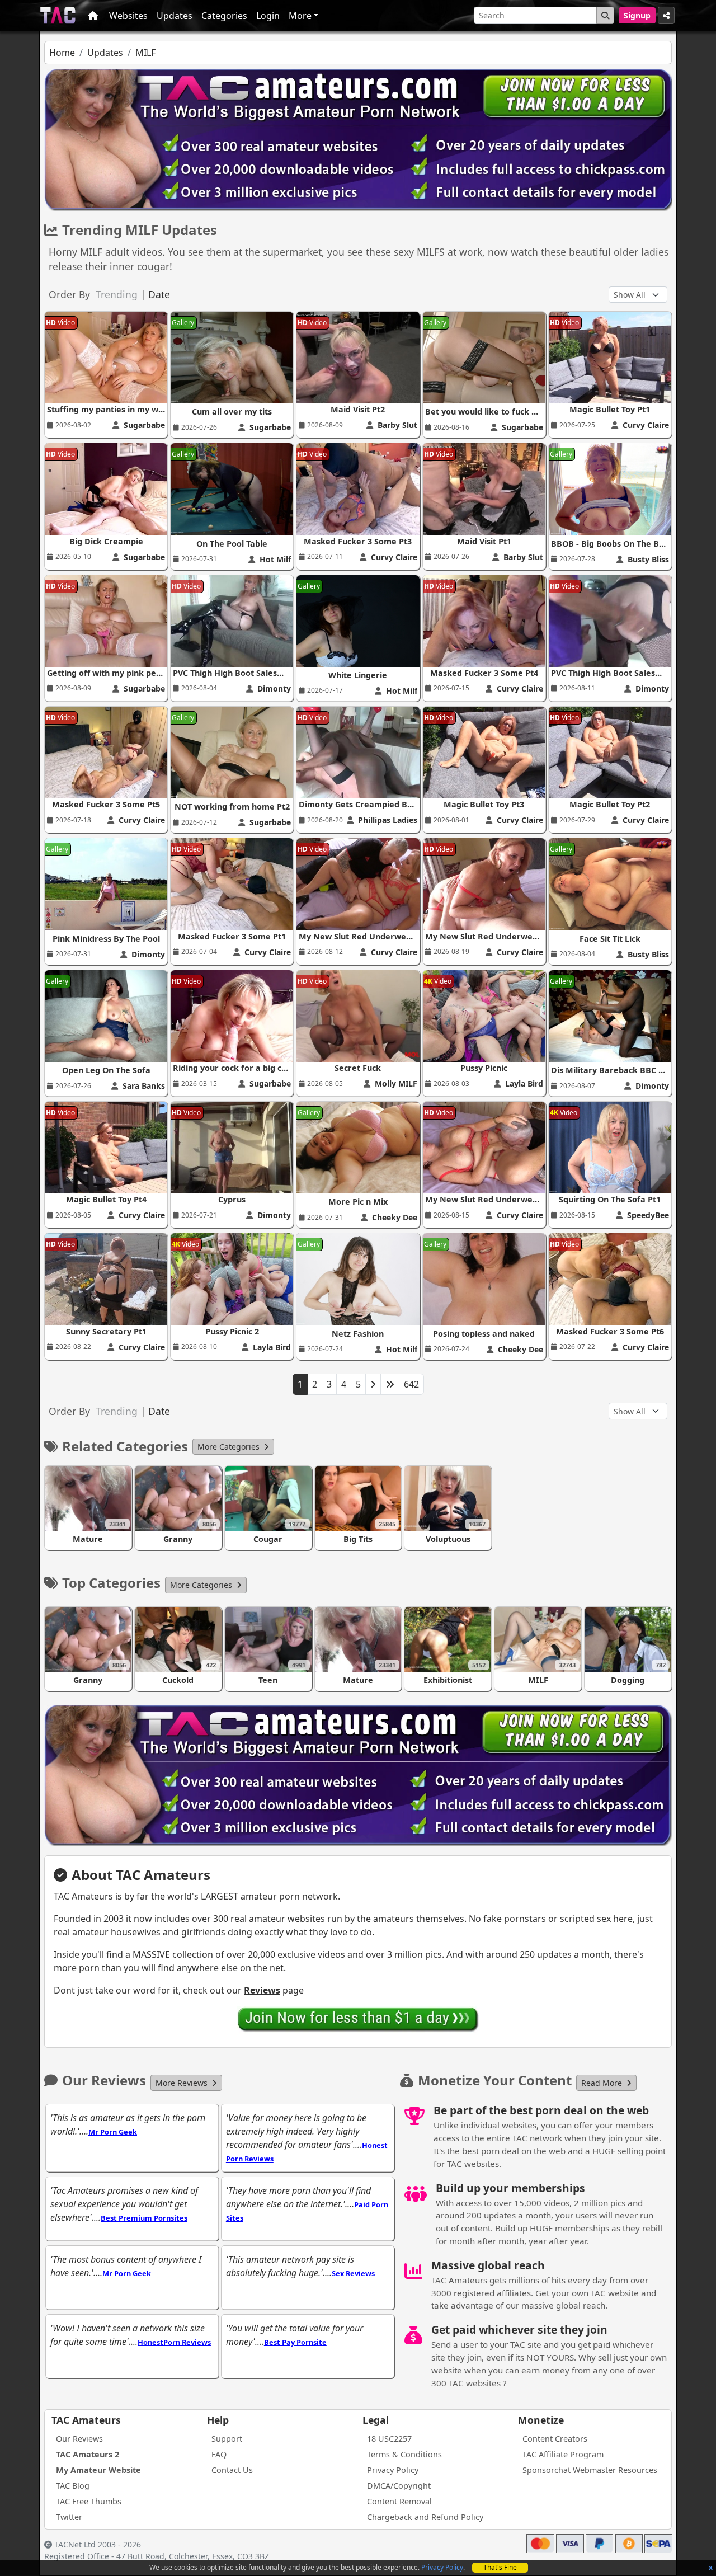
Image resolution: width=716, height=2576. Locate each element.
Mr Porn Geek (113, 2132)
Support (227, 2439)
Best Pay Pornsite (295, 2342)
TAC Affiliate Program (563, 2454)
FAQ (219, 2454)
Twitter (69, 2517)
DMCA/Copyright (399, 2486)
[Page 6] (390, 1384)
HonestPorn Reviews (174, 2342)
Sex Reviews (353, 2273)
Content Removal (399, 2501)
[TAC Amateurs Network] (58, 15)
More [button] (300, 16)
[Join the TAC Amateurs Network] (358, 2019)
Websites (128, 16)
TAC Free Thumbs (89, 2501)
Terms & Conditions (404, 2454)
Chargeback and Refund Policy (425, 2517)
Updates (175, 16)
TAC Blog (73, 2486)
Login (268, 16)
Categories (224, 16)
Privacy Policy (442, 2567)
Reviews (262, 1990)
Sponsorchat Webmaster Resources (590, 2470)
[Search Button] (605, 15)
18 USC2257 (389, 2439)
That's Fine (500, 2567)
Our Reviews (79, 2439)
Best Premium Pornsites (144, 2218)
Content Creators (555, 2439)
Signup (637, 15)
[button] (233, 1447)
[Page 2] (373, 1384)
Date (159, 294)
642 (411, 1384)
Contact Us (232, 2470)
